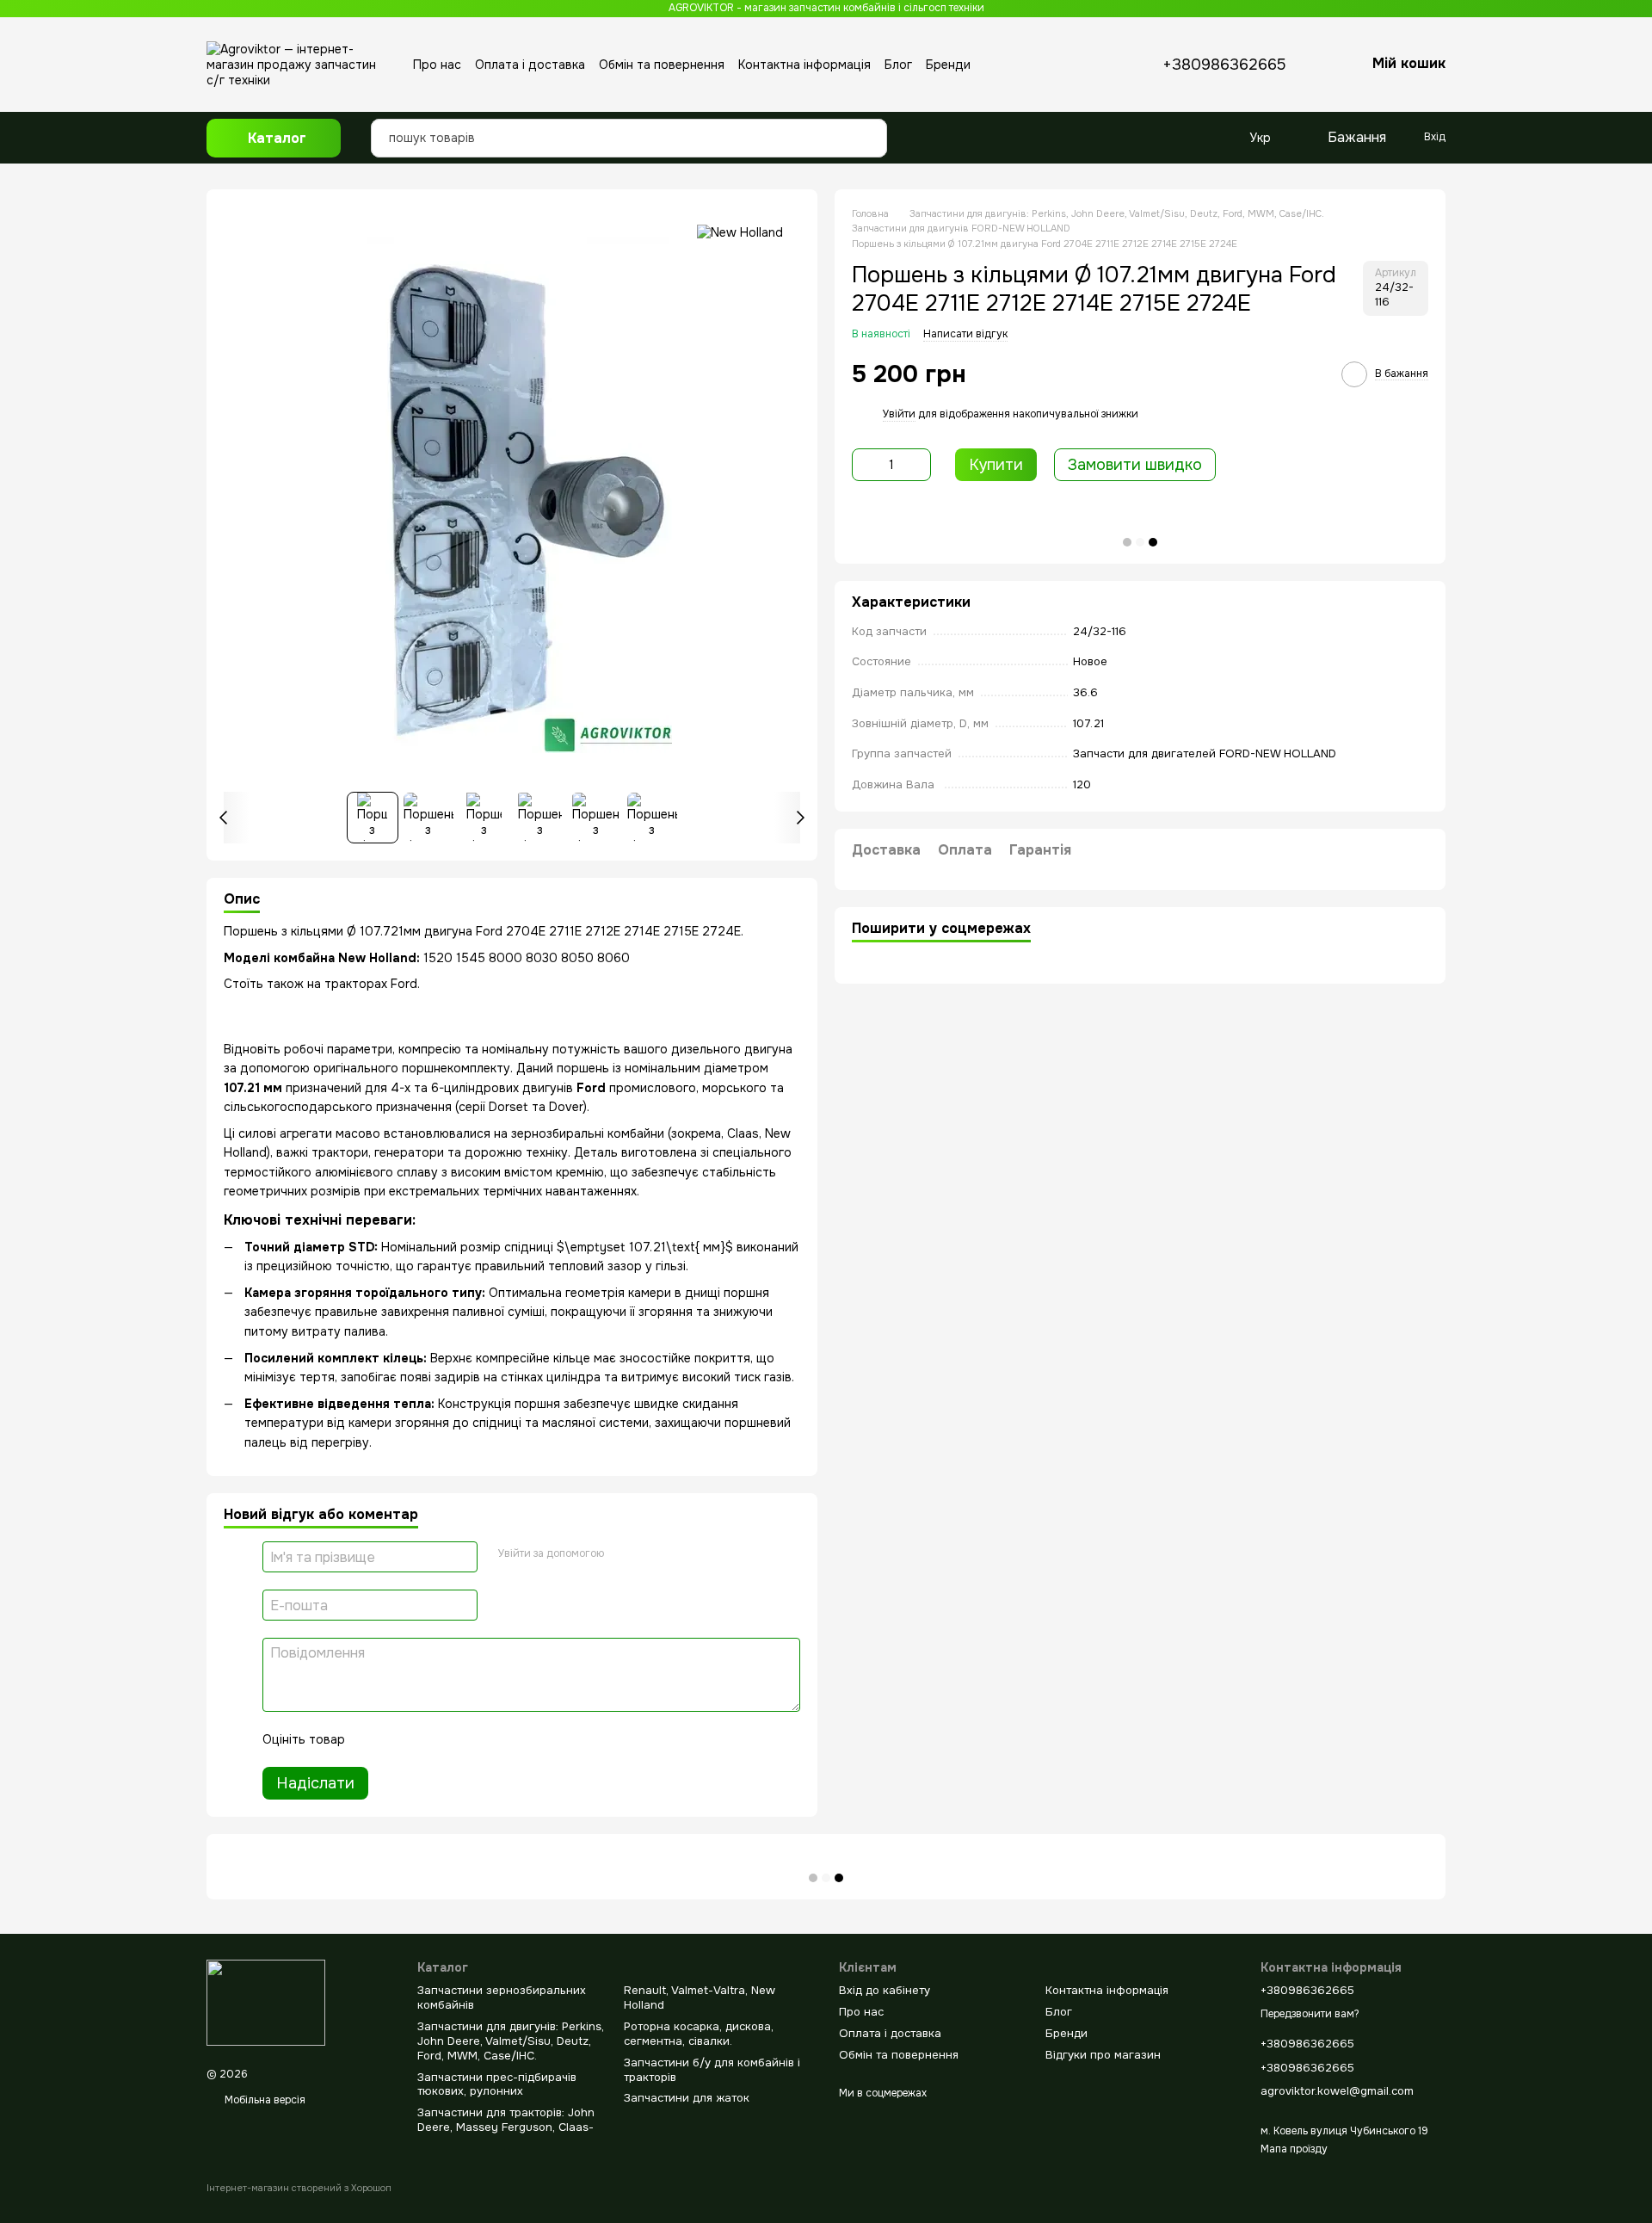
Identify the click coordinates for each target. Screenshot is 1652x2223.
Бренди (948, 65)
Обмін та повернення (662, 65)
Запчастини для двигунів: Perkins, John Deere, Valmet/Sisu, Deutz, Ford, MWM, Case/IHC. (511, 2041)
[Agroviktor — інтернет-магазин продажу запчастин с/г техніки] (266, 2002)
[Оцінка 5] (484, 1739)
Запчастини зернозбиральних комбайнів (502, 1998)
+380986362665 (1224, 65)
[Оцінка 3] (428, 1739)
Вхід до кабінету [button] (885, 1990)
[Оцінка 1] (373, 1739)
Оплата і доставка (530, 65)
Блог (898, 65)
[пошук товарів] (869, 125)
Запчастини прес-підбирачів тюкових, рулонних (497, 2084)
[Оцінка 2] (401, 1739)
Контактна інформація (804, 65)
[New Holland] (740, 232)
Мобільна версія (264, 2100)
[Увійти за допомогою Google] (623, 1554)
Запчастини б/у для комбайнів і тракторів (712, 2070)
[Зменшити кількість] (865, 465)
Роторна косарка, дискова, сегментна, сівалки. (699, 2034)
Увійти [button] (899, 415)
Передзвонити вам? (1310, 2014)
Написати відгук (965, 334)
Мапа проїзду (1294, 2149)
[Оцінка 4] (456, 1739)
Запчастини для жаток (687, 2098)
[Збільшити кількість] (918, 465)
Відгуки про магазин (1103, 2055)
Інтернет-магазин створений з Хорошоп (299, 2188)
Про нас (437, 65)
